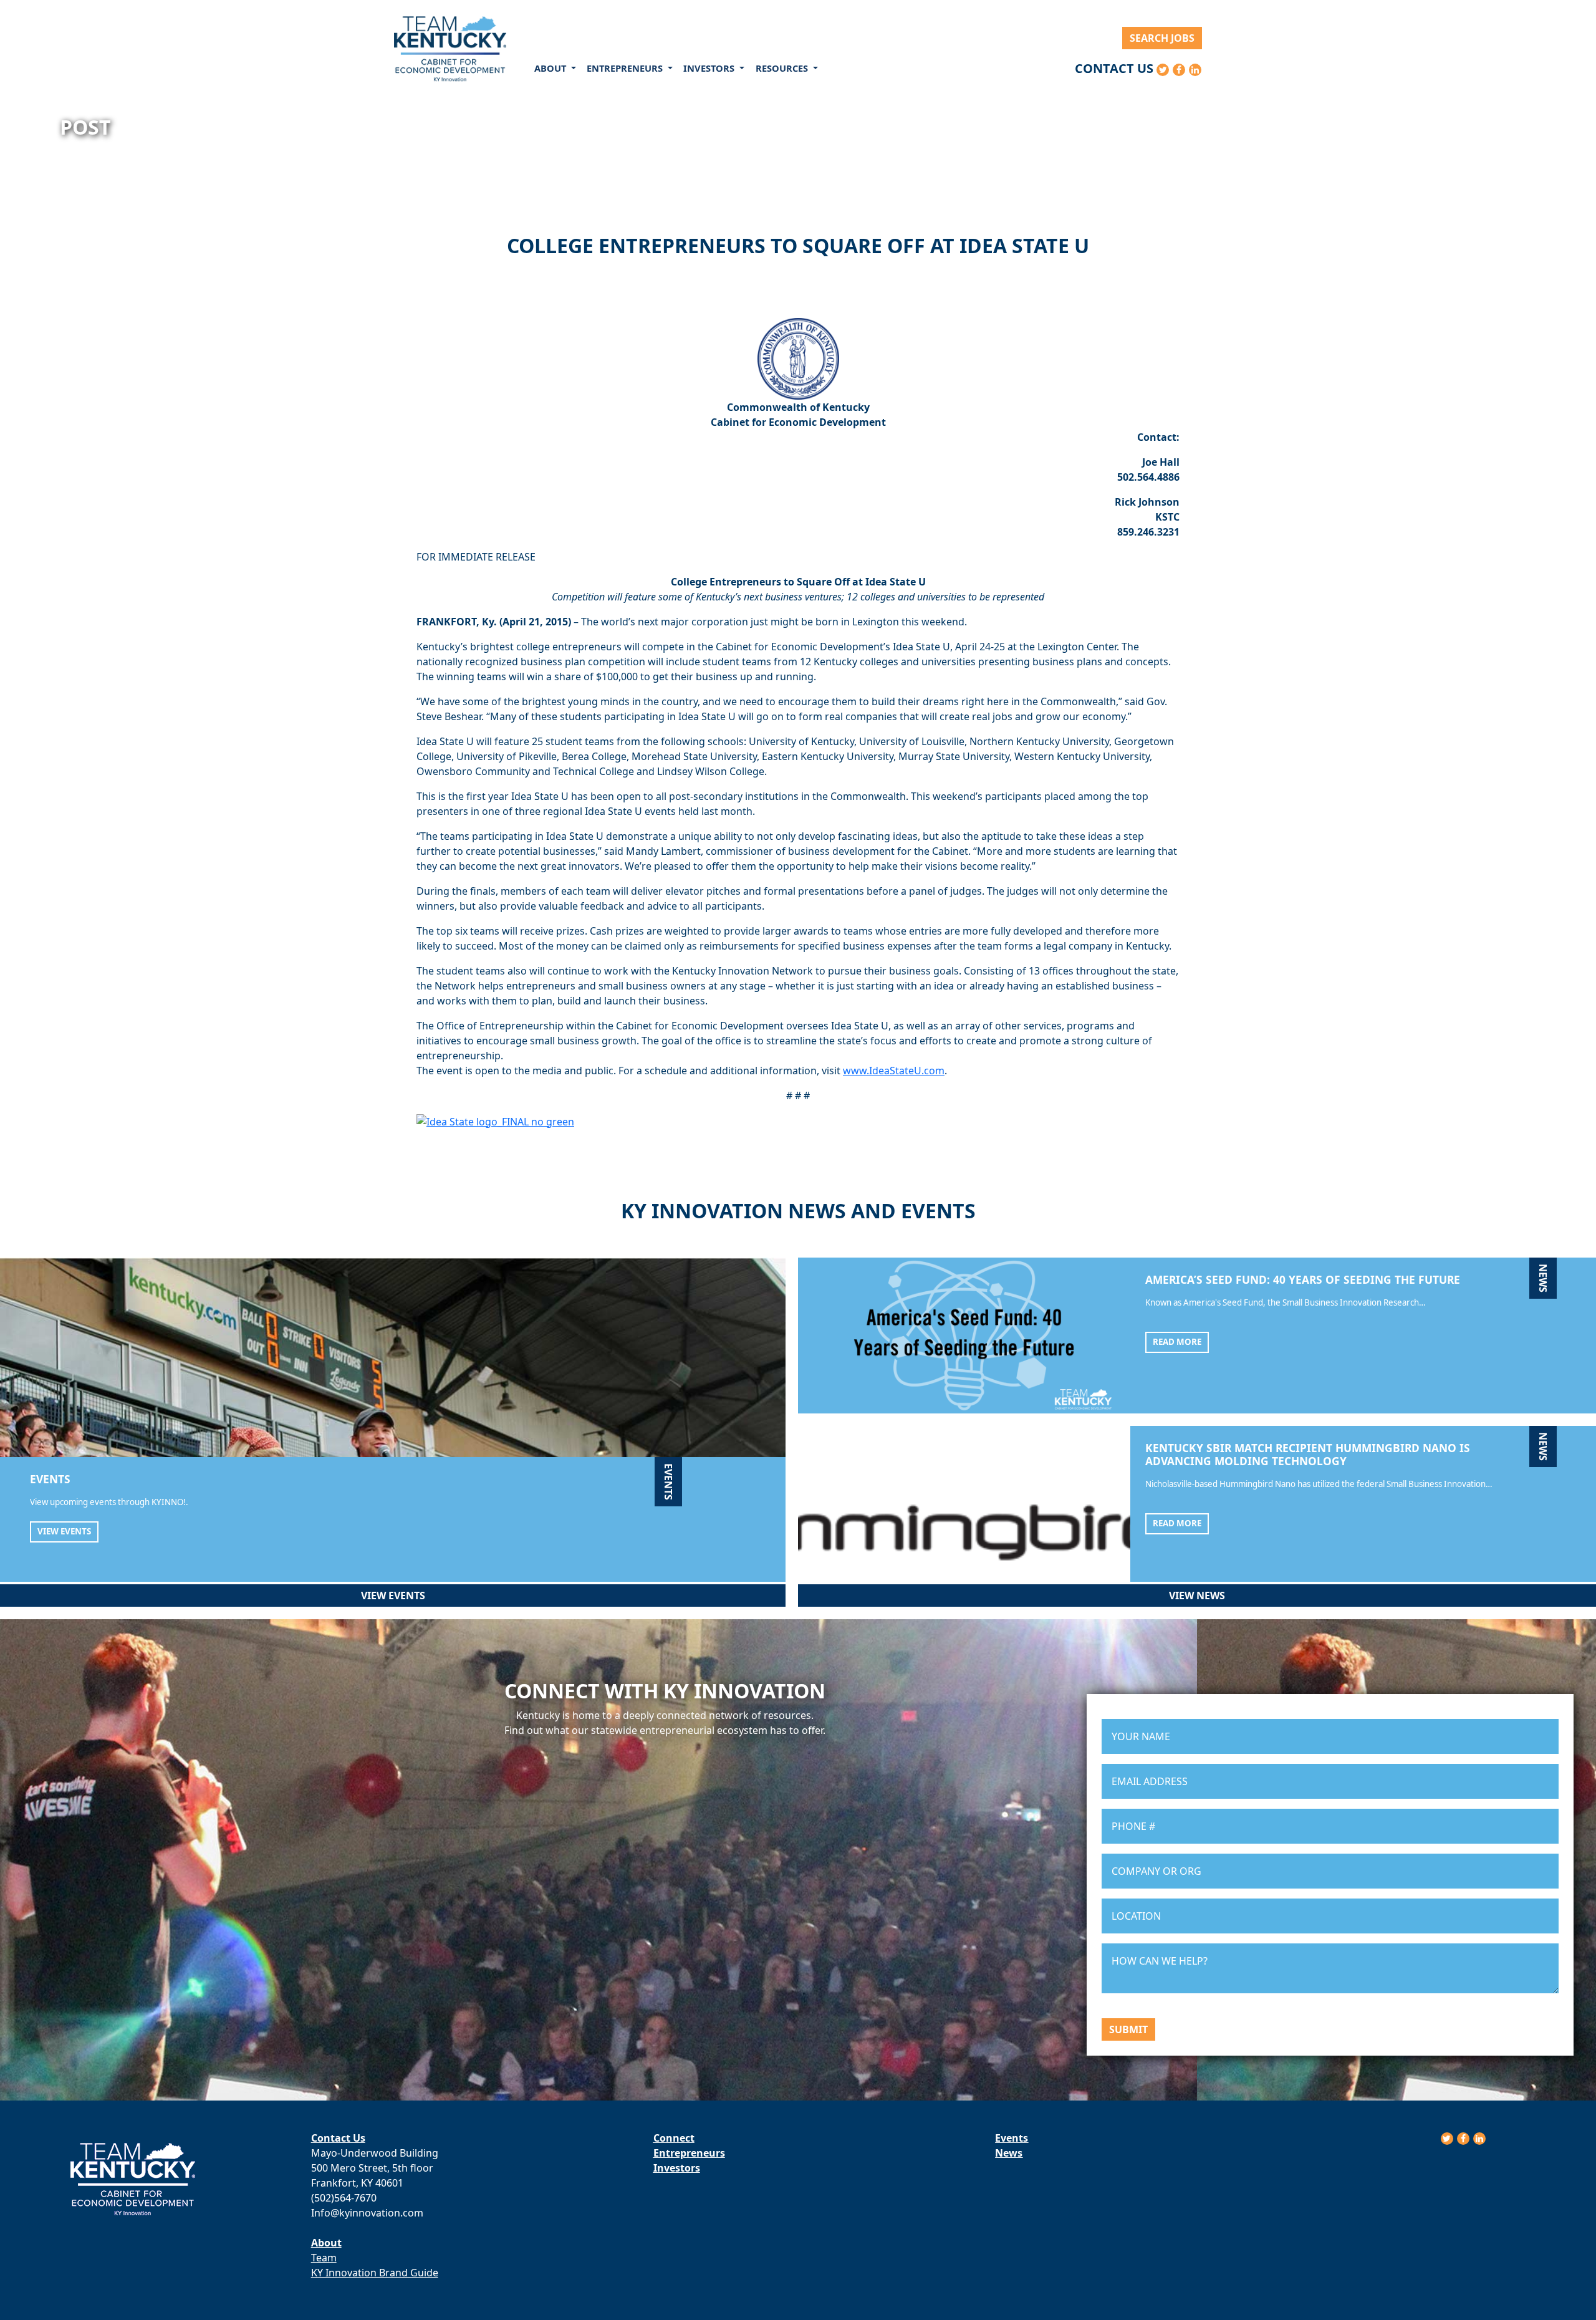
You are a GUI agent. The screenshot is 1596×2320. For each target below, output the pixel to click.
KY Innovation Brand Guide (375, 2273)
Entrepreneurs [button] (626, 68)
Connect (674, 2138)
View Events (64, 1531)
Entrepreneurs (689, 2153)
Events (1012, 2138)
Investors (677, 2168)
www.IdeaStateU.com (894, 1071)
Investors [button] (710, 68)
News (1009, 2153)
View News (1197, 1596)
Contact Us (1114, 68)
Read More (1177, 1342)
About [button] (551, 68)
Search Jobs (1162, 38)
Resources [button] (783, 68)
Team (324, 2258)
